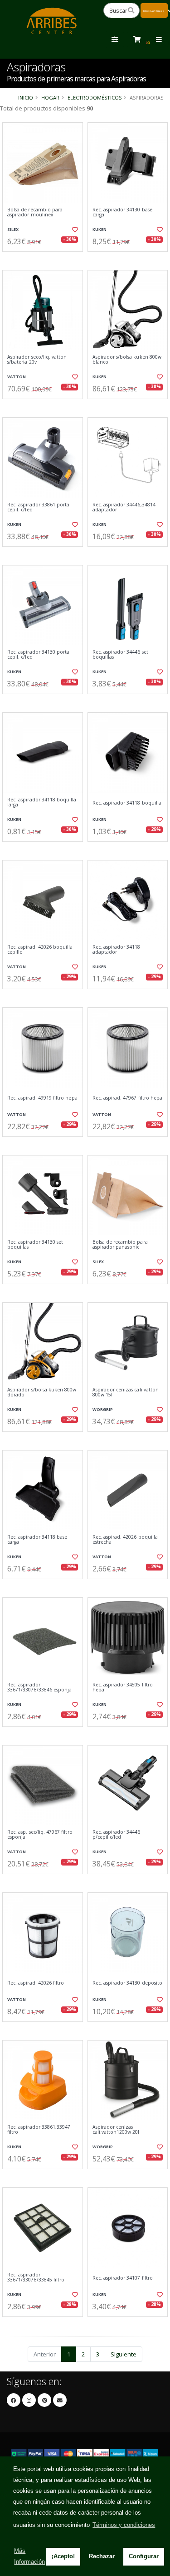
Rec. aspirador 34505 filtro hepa (123, 1688)
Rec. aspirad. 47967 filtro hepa (128, 1098)
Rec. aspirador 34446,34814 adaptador (124, 508)
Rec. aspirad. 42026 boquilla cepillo (40, 950)
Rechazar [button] (102, 2556)
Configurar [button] (144, 2556)
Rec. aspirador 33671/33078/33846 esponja (39, 1688)
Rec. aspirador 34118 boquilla (127, 803)
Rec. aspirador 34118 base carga (37, 1540)
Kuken (100, 229)
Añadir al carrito (45, 259)
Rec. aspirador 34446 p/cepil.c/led (117, 1835)
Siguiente (124, 2354)
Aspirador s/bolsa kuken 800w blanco (127, 360)
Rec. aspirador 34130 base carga (122, 213)
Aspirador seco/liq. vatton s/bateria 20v (37, 360)
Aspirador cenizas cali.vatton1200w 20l (116, 2130)
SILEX (13, 229)
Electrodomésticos (95, 98)
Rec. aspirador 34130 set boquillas (35, 1245)
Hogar (50, 98)
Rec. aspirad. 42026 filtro (36, 1983)
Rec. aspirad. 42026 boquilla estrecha (125, 1540)
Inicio (26, 98)
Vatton (17, 377)
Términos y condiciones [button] (124, 2525)
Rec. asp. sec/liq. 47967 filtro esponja (40, 1835)
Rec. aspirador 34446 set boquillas (120, 655)
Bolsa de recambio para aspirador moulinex (35, 213)
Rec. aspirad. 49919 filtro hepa (42, 1098)
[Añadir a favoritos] (74, 230)
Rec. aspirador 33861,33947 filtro (39, 2130)
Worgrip (103, 1409)
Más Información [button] (29, 2556)
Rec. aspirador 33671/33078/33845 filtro (36, 2278)
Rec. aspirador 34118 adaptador (117, 950)
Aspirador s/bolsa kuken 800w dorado (42, 1393)
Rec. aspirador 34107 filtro (123, 2278)
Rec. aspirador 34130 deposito (128, 1983)
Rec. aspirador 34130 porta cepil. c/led (38, 655)
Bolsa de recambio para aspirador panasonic (120, 1245)
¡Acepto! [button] (63, 2556)
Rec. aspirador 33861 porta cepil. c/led (38, 508)
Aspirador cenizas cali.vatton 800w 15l (126, 1393)
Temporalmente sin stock (43, 2324)
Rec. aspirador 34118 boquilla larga (42, 803)
